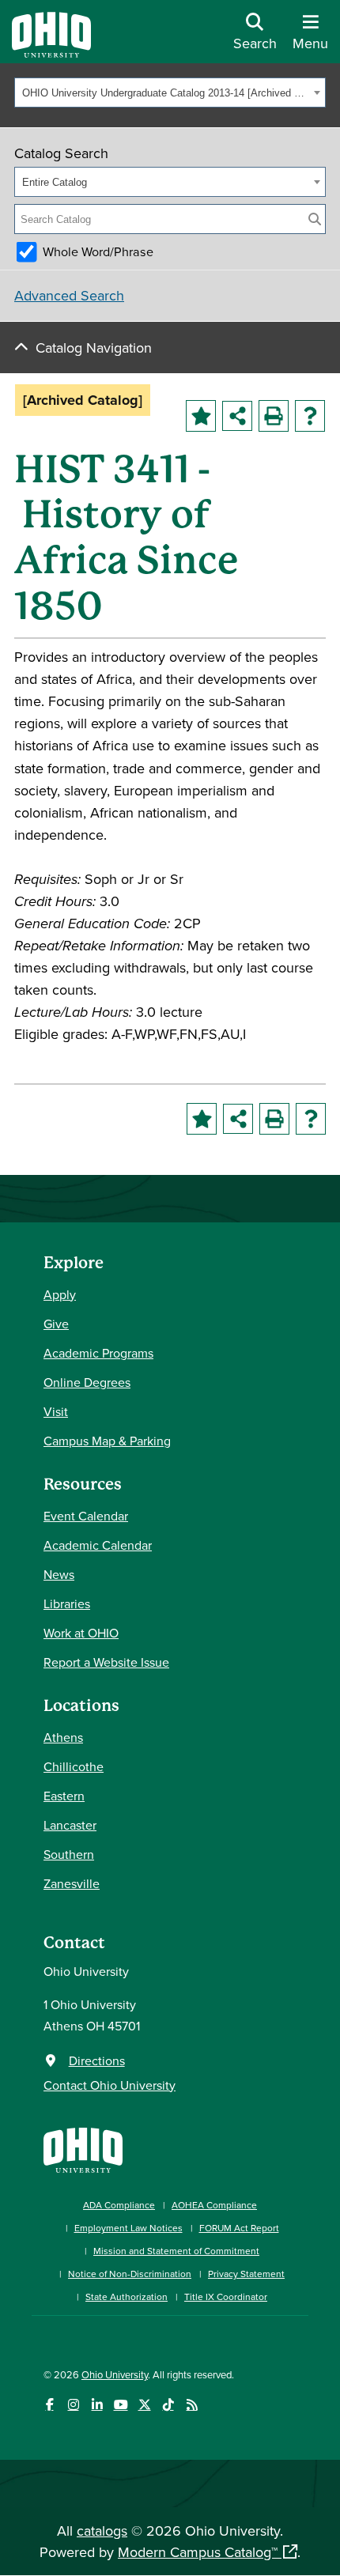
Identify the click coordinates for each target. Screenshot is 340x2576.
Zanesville (72, 1883)
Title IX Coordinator (226, 2296)
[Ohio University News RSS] (192, 2405)
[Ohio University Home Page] (83, 2149)
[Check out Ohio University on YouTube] (121, 2405)
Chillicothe (74, 1766)
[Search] (315, 219)
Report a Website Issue (106, 1662)
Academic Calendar (98, 1545)
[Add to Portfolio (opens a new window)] (201, 416)
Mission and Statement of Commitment (176, 2251)
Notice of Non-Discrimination (130, 2274)
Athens (63, 1737)
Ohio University (115, 2374)
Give (56, 1324)
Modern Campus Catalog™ (198, 2552)
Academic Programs (98, 1353)
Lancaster (70, 1825)
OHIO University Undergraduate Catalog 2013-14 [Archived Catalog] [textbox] (166, 93)
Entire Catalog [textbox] (55, 182)
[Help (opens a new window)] (310, 416)
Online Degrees (87, 1382)
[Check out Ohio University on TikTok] (168, 2405)
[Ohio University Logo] (51, 53)
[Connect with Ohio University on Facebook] (49, 2405)
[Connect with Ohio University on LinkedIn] (97, 2405)
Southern (69, 1854)
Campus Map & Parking (107, 1441)
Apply (60, 1294)
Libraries (67, 1603)
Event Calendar (86, 1516)
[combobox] (170, 93)
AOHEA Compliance (214, 2205)
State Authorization (127, 2296)
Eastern (64, 1796)
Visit (56, 1411)
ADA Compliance (119, 2205)
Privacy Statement (246, 2274)
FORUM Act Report (239, 2228)
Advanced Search (69, 295)
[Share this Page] (237, 416)
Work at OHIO (81, 1633)
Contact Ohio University (110, 2085)
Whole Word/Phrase (98, 251)
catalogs (102, 2531)
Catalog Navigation (94, 347)
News (59, 1574)
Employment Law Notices (128, 2228)
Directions (97, 2060)
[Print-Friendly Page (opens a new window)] (274, 416)
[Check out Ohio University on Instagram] (73, 2405)
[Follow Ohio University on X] (144, 2405)
